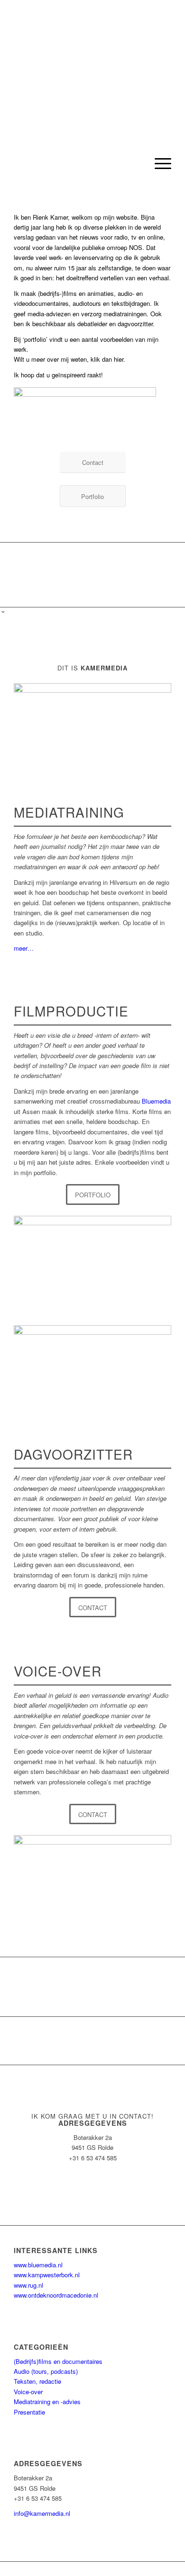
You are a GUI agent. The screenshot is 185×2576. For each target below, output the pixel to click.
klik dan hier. (108, 359)
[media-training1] (92, 727)
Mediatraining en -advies (47, 2402)
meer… (24, 948)
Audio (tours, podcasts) (46, 2371)
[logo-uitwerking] (77, 163)
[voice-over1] (92, 1879)
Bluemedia (156, 1101)
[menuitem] (158, 163)
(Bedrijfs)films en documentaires (58, 2361)
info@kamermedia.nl (42, 2513)
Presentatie (29, 2412)
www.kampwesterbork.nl (47, 2275)
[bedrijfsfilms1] (92, 1260)
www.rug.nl (28, 2285)
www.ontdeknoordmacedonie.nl (56, 2295)
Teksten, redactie (37, 2381)
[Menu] (158, 163)
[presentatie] (92, 1369)
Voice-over (28, 2392)
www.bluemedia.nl (38, 2265)
